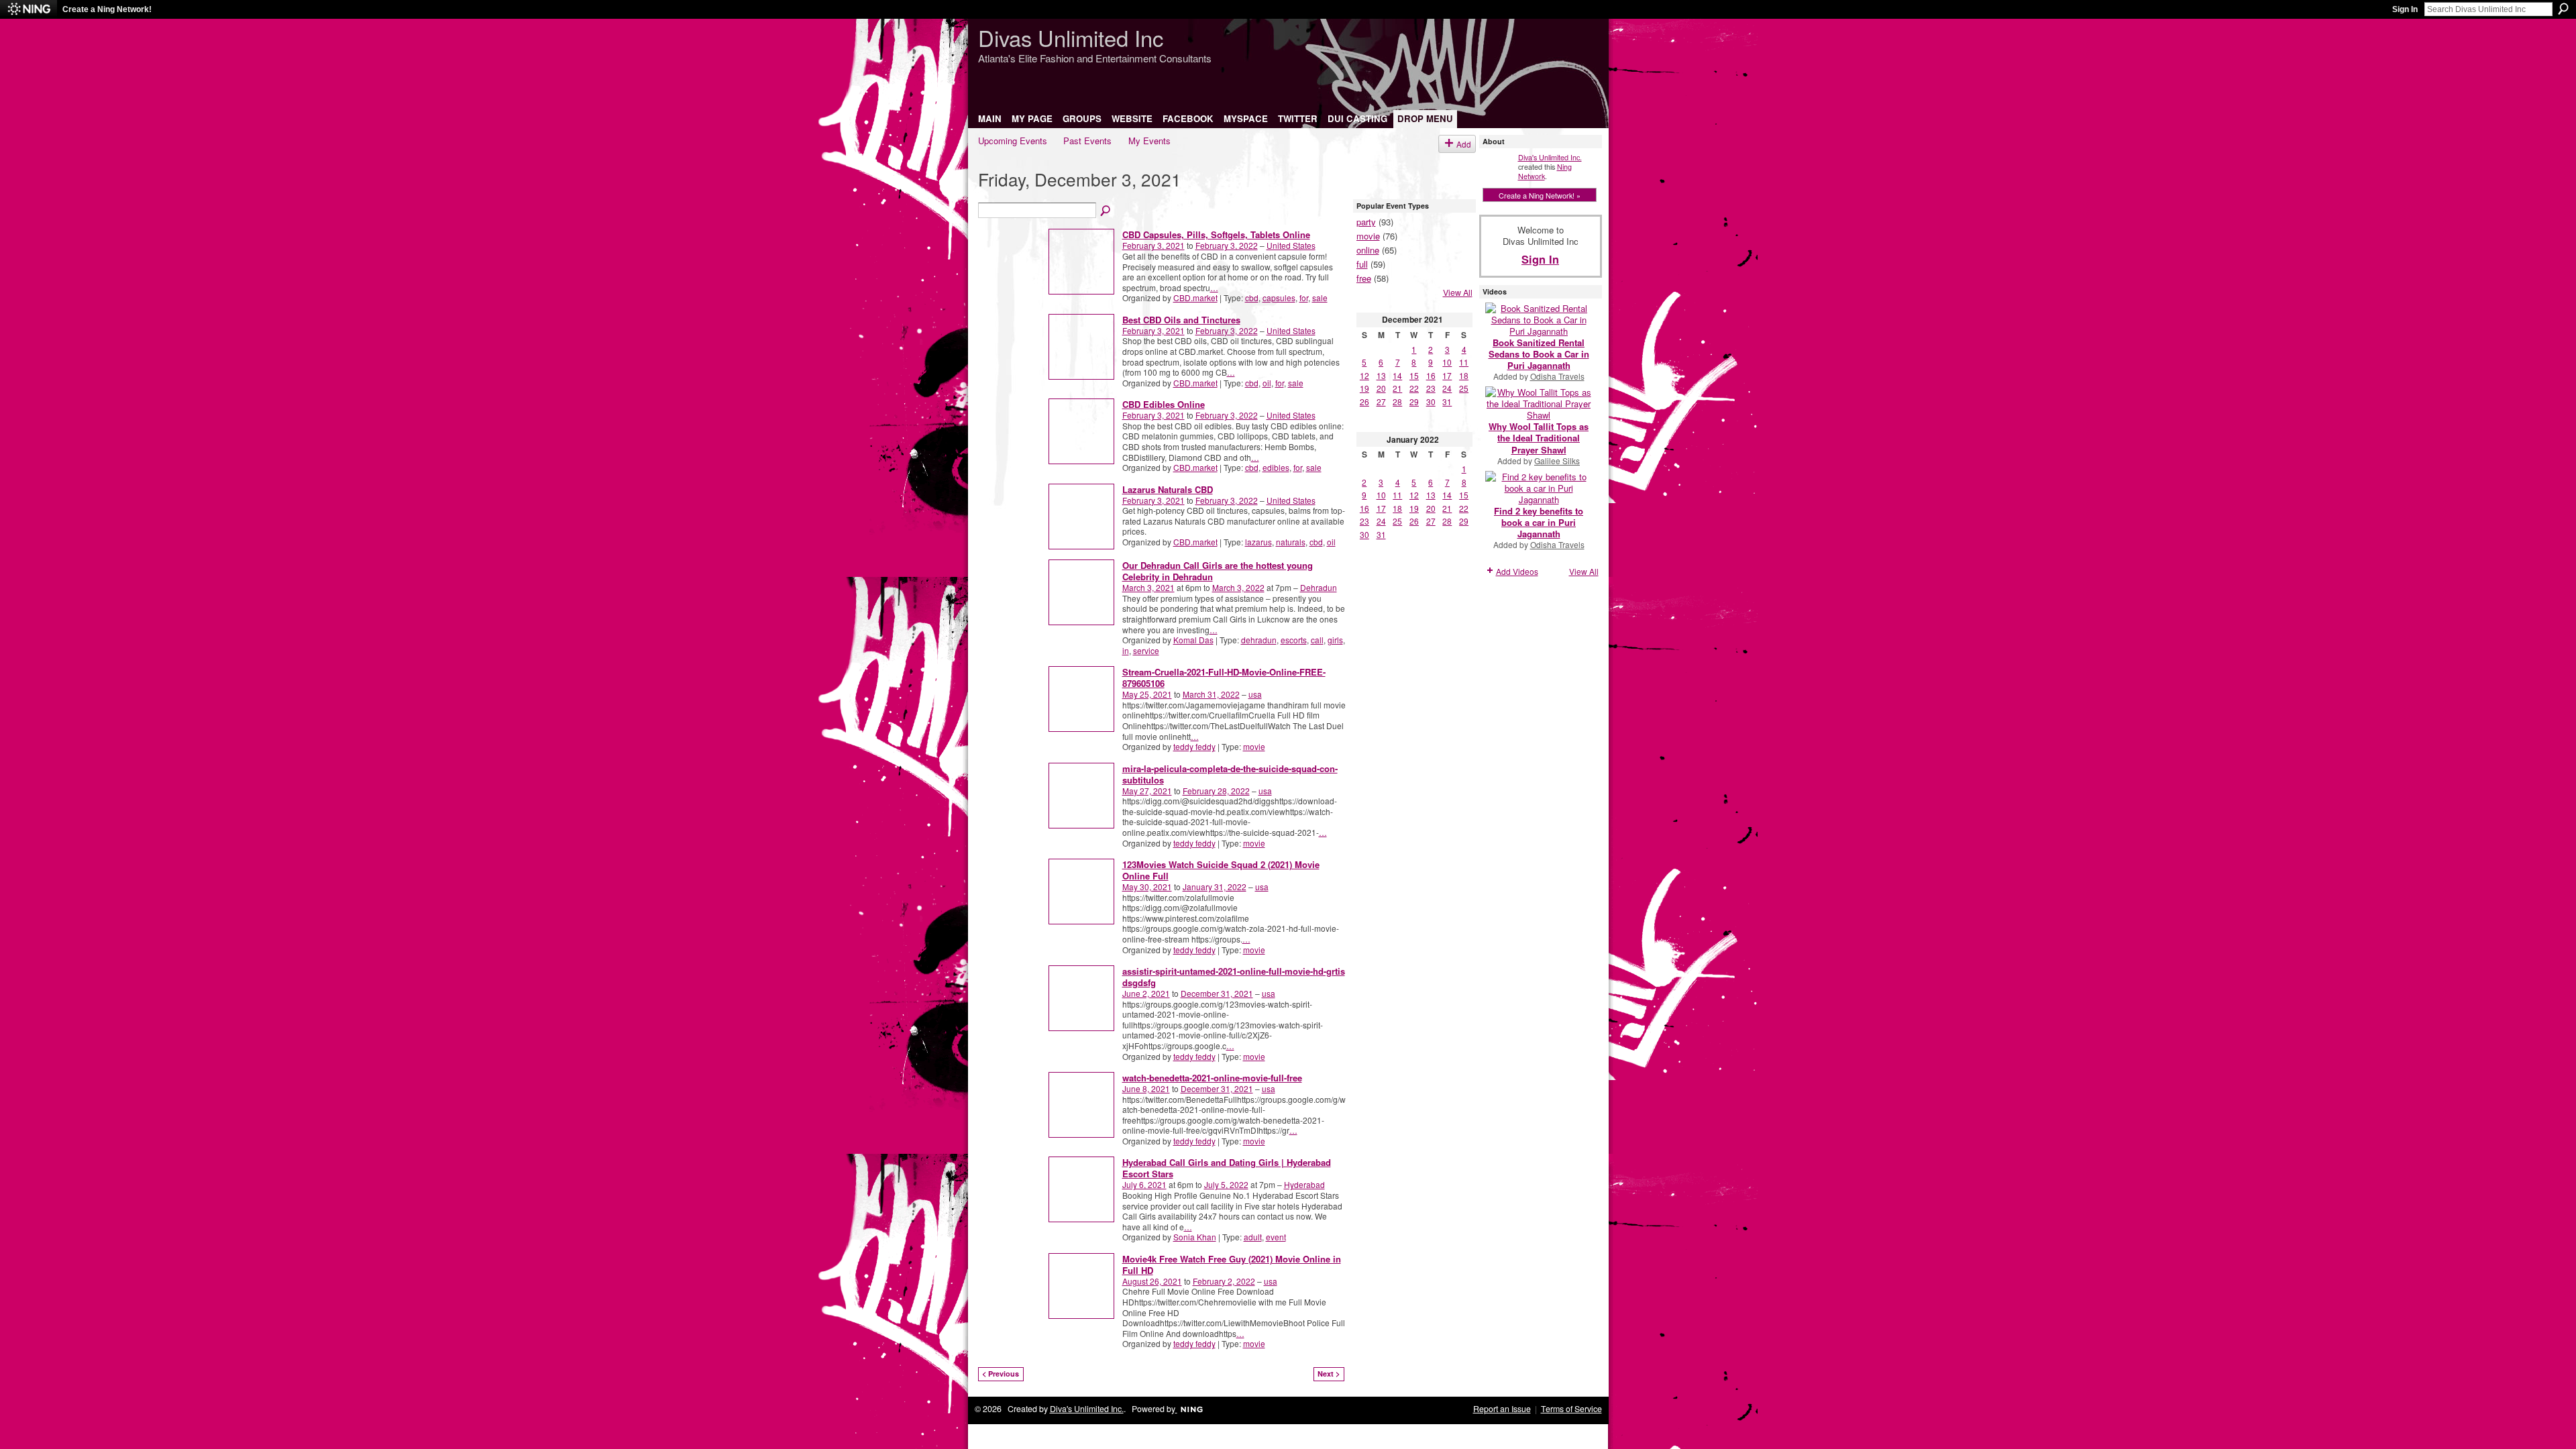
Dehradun (1319, 587)
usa (1255, 694)
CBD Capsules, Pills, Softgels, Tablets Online (1216, 234)
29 (1414, 401)
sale (1320, 298)
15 (1414, 375)
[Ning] (29, 9)
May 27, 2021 (1147, 791)
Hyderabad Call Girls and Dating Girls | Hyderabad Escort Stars (1227, 1168)
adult (1253, 1237)
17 (1447, 375)
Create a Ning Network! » (1540, 195)
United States (1291, 245)
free (1364, 278)
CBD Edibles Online (1164, 404)
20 (1381, 388)
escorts (1294, 640)
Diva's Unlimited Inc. (1550, 157)
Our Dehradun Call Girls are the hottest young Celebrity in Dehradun (1218, 571)
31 (1447, 401)
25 (1464, 388)
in (1126, 650)
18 (1464, 375)
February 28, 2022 (1216, 791)
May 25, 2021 (1147, 694)
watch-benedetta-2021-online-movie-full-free (1212, 1078)
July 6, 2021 (1144, 1184)
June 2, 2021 (1146, 993)
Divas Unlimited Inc (1071, 37)
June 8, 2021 (1146, 1088)
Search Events (1106, 211)
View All (1458, 292)
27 (1381, 401)
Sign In (2405, 9)
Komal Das (1193, 640)
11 (1464, 362)
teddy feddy (1194, 746)
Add (1464, 144)
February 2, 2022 (1224, 1281)
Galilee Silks (1557, 461)
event (1276, 1237)
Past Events (1087, 141)
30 (1431, 401)
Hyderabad (1304, 1184)
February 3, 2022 (1227, 245)
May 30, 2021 (1147, 887)
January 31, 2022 (1215, 887)
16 (1431, 375)
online (1368, 250)
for (1304, 298)
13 (1381, 375)
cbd (1252, 298)
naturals (1291, 542)
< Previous (1001, 1374)
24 (1447, 388)
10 (1447, 362)
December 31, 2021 (1217, 993)
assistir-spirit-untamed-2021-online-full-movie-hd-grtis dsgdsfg (1234, 977)
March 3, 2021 (1148, 587)
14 (1397, 375)
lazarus (1258, 542)
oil (1267, 383)
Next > (1329, 1374)
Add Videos (1517, 571)
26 (1364, 401)
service (1146, 650)
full (1362, 264)
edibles (1276, 467)
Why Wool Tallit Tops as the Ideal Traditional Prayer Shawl (1539, 438)
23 (1431, 388)
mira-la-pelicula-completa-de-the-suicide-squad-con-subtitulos (1230, 774)
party (1366, 222)
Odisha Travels (1557, 376)
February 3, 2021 (1153, 245)
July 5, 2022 (1226, 1184)
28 (1397, 401)
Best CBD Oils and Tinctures (1181, 320)
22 (1414, 388)
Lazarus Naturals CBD (1168, 489)
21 (1397, 388)
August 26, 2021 (1152, 1281)
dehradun (1259, 640)
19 (1364, 388)
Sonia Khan (1195, 1237)
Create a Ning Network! (107, 9)
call (1317, 640)
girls (1335, 640)
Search (2563, 9)
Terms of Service (1571, 1409)
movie (1254, 746)
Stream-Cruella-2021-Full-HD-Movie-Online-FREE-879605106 (1224, 678)
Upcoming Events (1013, 141)
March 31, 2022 (1211, 694)
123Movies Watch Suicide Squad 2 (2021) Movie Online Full (1221, 870)
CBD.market (1195, 298)
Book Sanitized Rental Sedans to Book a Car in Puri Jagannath (1539, 354)
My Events (1149, 141)
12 (1364, 375)
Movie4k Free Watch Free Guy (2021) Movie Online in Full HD (1232, 1265)
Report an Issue (1502, 1409)
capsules (1279, 298)
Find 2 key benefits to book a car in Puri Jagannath (1539, 522)
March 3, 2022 (1238, 587)
